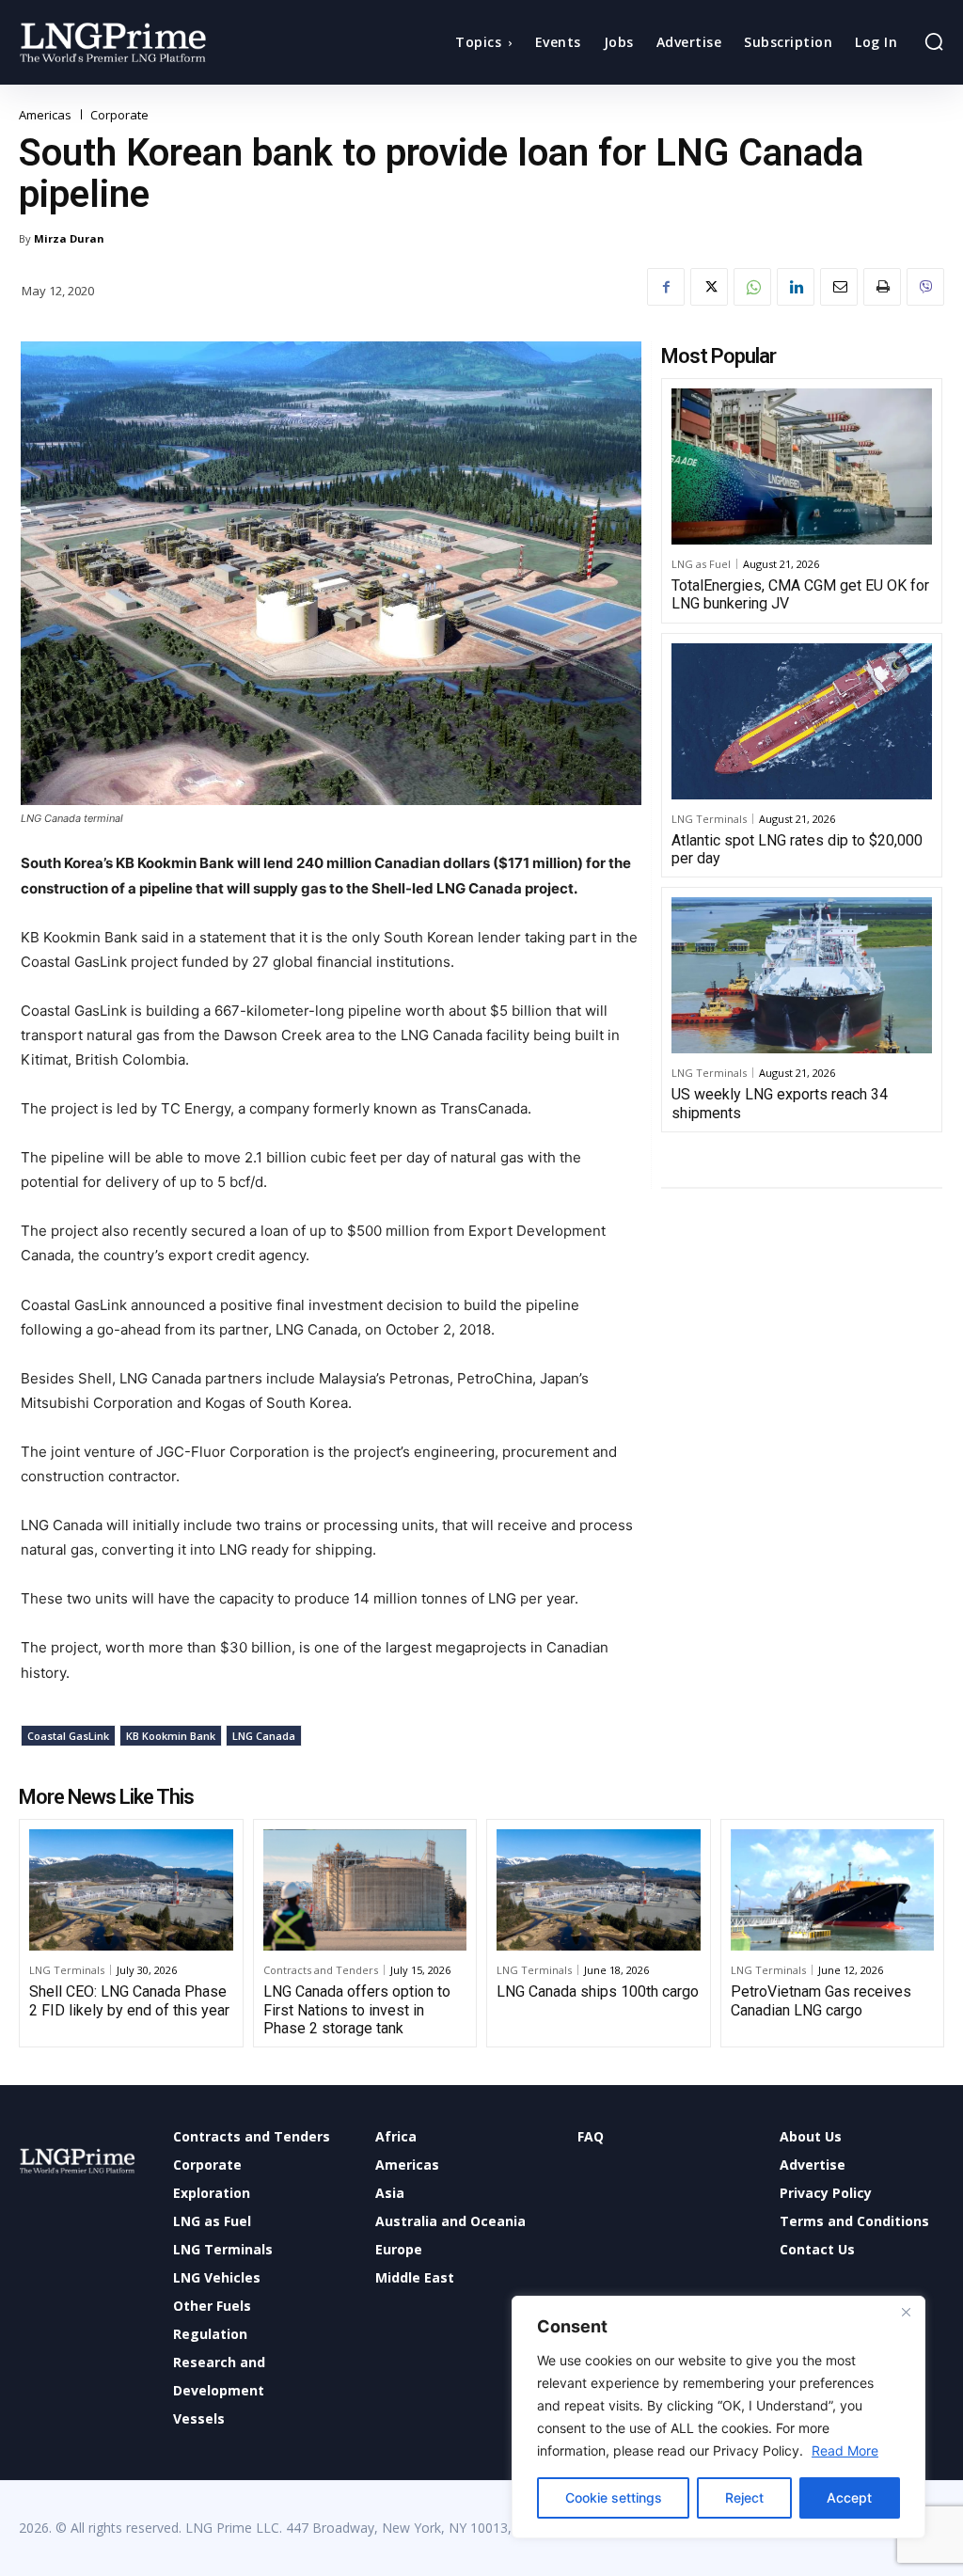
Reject (744, 2497)
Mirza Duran (69, 238)
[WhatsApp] (752, 287)
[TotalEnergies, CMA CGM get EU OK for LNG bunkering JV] (802, 466)
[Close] (906, 2312)
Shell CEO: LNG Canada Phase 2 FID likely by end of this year (129, 2000)
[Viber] (925, 287)
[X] (709, 287)
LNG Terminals (709, 819)
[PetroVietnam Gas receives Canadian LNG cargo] (833, 1890)
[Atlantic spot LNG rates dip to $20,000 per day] (802, 721)
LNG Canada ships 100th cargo (598, 1991)
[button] (934, 41)
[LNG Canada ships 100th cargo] (599, 1890)
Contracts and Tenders (321, 1970)
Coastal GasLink (68, 1736)
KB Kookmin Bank (171, 1736)
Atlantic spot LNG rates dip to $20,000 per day (797, 849)
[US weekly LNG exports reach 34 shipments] (802, 975)
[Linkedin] (796, 287)
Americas (45, 115)
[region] (718, 2417)
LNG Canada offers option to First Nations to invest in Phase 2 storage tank (357, 2009)
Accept (849, 2497)
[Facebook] (666, 287)
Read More (845, 2450)
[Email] (839, 287)
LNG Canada (264, 1736)
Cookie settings (614, 2497)
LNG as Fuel (701, 564)
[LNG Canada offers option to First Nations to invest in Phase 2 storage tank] (365, 1890)
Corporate (119, 115)
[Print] (882, 287)
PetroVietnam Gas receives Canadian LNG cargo (821, 2000)
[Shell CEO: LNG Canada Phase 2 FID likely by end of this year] (131, 1890)
